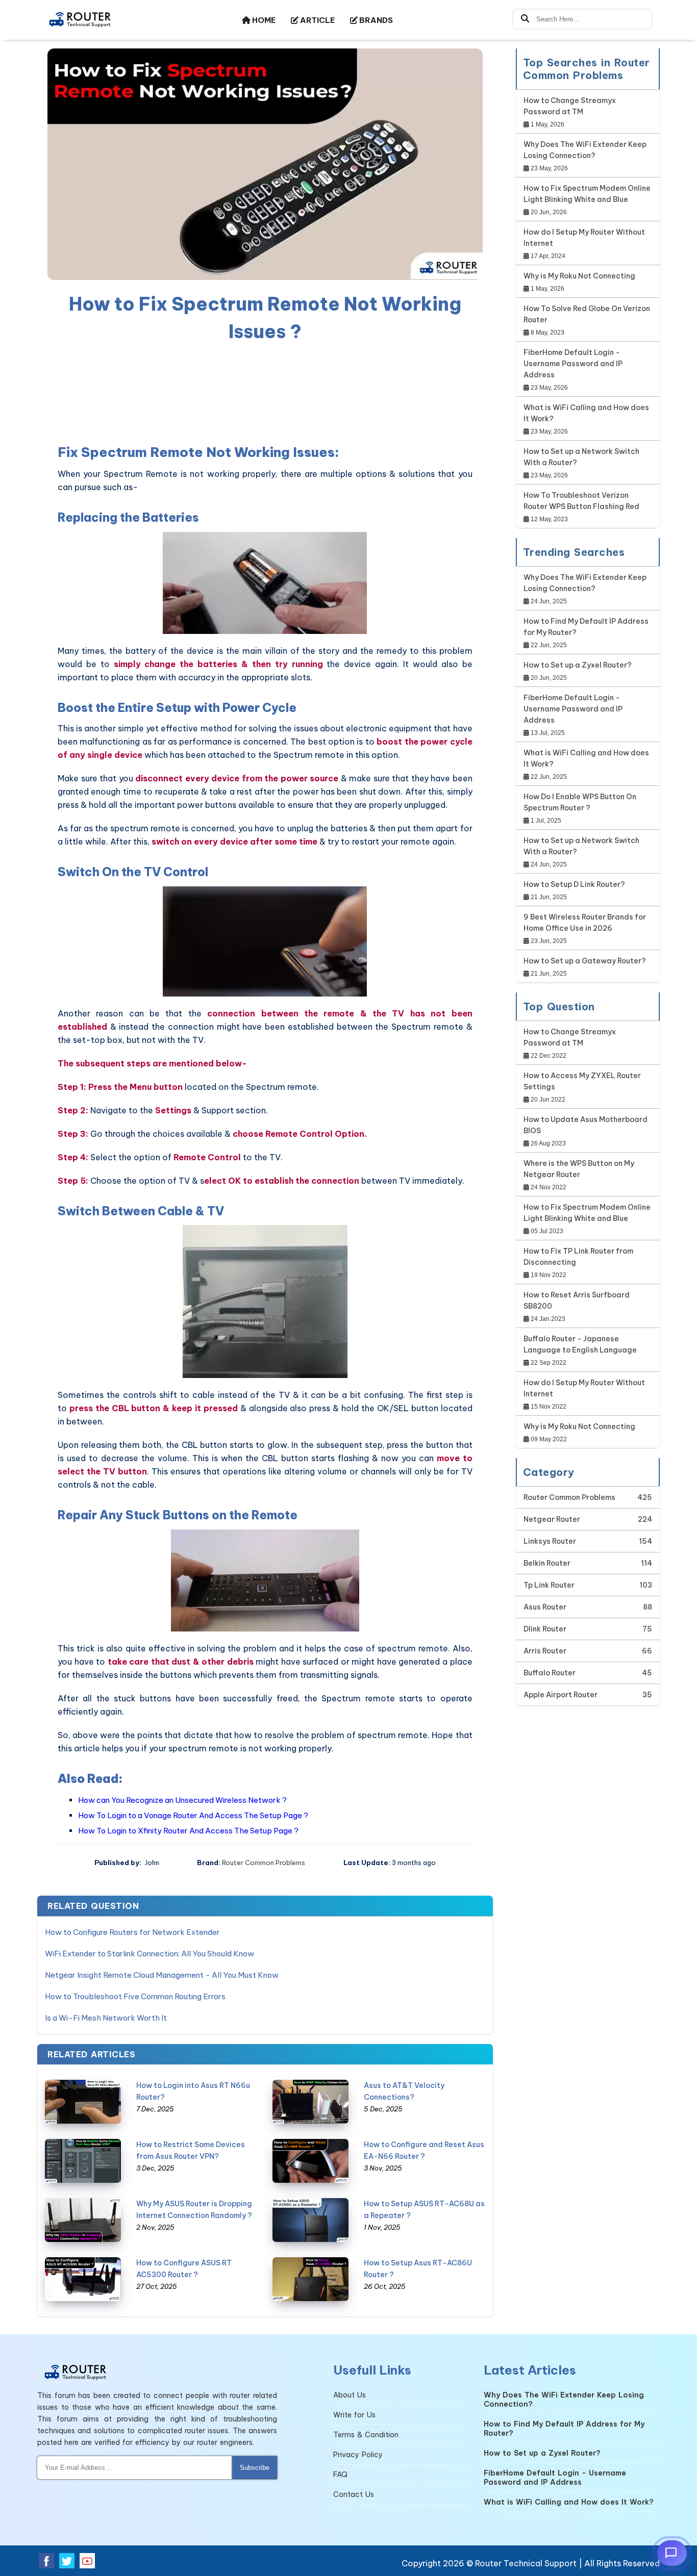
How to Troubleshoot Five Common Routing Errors (135, 1996)
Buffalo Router (550, 1673)
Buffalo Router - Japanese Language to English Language (580, 1344)
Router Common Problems (264, 1863)
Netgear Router (552, 1519)
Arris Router (545, 1651)
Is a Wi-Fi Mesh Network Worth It (106, 2018)
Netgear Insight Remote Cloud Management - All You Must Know (162, 1975)
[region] (265, 391)
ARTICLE (317, 20)
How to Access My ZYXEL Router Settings (582, 1081)
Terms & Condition (366, 2435)
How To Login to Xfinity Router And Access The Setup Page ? (188, 1831)
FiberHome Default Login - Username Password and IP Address (573, 364)
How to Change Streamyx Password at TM (570, 106)
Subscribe (255, 2468)
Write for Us (354, 2415)
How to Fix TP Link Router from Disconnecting (578, 1257)
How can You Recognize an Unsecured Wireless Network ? (182, 1800)
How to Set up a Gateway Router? (585, 961)
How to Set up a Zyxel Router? (578, 665)
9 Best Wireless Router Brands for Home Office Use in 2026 (585, 923)
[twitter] (67, 2561)
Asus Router (545, 1607)
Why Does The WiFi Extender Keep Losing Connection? (585, 150)
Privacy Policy (358, 2455)
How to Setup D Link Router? (574, 884)
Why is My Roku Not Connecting (579, 276)
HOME (263, 20)
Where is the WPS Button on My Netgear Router (579, 1169)
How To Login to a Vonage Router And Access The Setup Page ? (193, 1815)
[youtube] (87, 2561)
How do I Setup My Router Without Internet (584, 238)
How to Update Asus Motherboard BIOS (586, 1125)
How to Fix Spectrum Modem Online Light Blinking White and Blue (587, 194)
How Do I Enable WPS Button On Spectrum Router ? (580, 802)
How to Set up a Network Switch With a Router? (581, 457)
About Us (350, 2395)
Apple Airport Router (561, 1695)
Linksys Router (550, 1541)
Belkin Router (547, 1563)
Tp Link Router (549, 1585)
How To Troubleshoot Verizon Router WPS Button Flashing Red (581, 501)
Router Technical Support (526, 2563)
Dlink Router (545, 1629)
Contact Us (354, 2494)
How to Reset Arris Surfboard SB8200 (577, 1300)
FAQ (340, 2475)
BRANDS (375, 20)
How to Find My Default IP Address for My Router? (586, 627)
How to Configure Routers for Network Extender (132, 1932)
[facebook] (46, 2561)
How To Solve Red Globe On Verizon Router (587, 314)
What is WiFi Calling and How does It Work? (586, 413)
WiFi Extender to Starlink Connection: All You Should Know (150, 1954)
